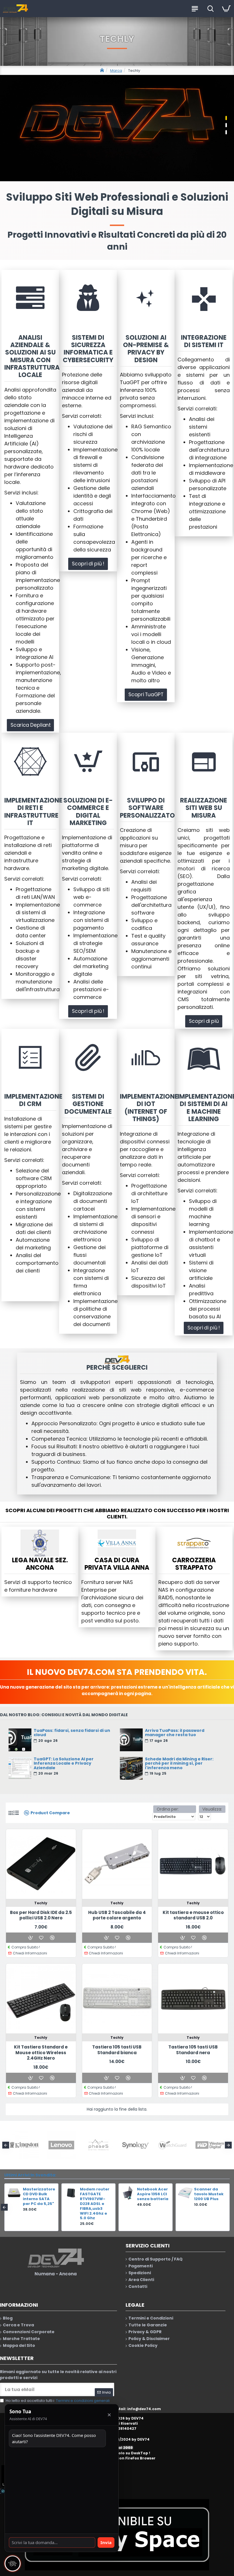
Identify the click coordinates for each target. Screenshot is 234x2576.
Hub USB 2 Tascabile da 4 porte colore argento (117, 1915)
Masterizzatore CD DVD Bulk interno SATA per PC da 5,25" (96, 2197)
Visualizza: (212, 1809)
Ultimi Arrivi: (17, 2175)
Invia (106, 2542)
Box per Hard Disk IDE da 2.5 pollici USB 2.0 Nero (41, 1915)
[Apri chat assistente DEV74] (13, 2563)
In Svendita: (43, 2175)
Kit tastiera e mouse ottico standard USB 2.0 (193, 1915)
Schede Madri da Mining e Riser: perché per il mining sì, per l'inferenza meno (179, 1764)
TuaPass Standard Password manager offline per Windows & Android (34, 2204)
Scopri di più (204, 1021)
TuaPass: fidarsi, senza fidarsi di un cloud (72, 1733)
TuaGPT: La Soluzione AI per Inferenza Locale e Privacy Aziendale (64, 1764)
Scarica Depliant (30, 725)
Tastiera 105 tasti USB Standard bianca (117, 2050)
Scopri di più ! (88, 564)
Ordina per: (168, 1809)
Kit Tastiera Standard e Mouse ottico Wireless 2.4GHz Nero (41, 2053)
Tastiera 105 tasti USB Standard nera (193, 2050)
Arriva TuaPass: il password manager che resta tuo (175, 1733)
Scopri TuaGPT (146, 695)
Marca (116, 71)
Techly (41, 1903)
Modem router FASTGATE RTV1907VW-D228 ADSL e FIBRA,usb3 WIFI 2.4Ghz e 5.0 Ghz (152, 2204)
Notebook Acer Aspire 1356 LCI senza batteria (210, 2194)
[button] (6, 2145)
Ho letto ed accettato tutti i (58, 2401)
